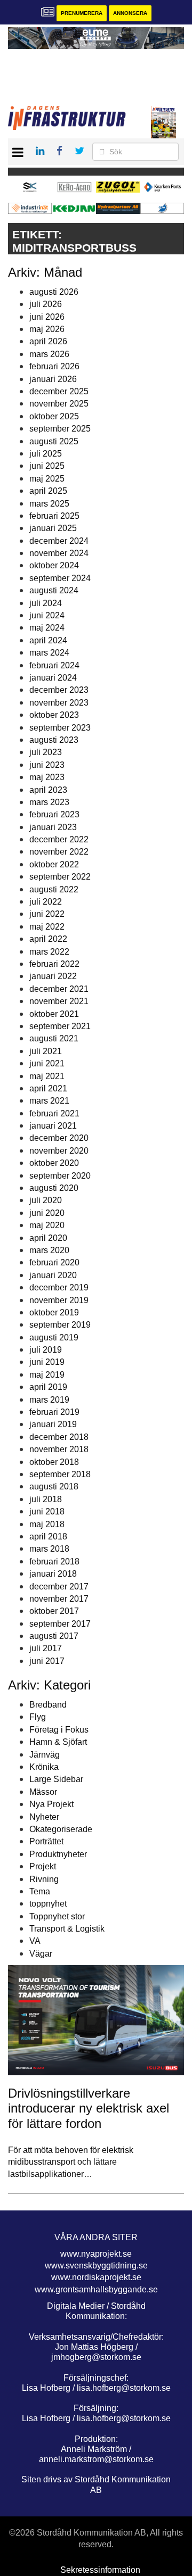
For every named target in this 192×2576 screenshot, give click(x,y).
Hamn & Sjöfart (58, 1742)
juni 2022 (47, 914)
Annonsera (130, 13)
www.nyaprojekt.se (96, 2254)
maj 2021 (47, 1076)
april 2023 (48, 790)
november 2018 (59, 1449)
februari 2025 (54, 516)
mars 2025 (49, 504)
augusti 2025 (54, 441)
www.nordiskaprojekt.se (96, 2277)
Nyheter (44, 1817)
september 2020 (60, 1176)
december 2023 (59, 690)
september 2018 (60, 1474)
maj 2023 (47, 777)
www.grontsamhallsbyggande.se (96, 2289)
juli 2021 (46, 1051)
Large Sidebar (56, 1779)
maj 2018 (47, 1524)
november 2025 (59, 404)
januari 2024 (53, 678)
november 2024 (59, 553)
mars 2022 (49, 952)
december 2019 (59, 1287)
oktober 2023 (54, 715)
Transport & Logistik (67, 1929)
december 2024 (59, 541)
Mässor (43, 1792)
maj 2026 (47, 329)
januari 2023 (53, 827)
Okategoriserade (61, 1829)
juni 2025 (47, 466)
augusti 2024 (54, 590)
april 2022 (48, 939)
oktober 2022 (54, 864)
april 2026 (48, 341)
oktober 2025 (54, 416)
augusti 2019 (54, 1337)
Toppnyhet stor (57, 1916)
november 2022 (59, 852)
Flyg (38, 1717)
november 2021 (59, 1001)
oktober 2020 (54, 1163)
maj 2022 (47, 927)
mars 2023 (49, 802)
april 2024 (48, 640)
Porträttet (46, 1841)
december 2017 (59, 1587)
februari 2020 (54, 1262)
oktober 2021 (54, 1014)
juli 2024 (46, 603)
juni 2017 (47, 1661)
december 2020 (59, 1138)
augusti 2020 (54, 1188)
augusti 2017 (54, 1636)
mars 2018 (49, 1549)
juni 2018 (47, 1511)
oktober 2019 (54, 1312)
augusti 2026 (54, 292)
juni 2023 (47, 765)
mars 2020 (49, 1250)
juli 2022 (46, 902)
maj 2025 (47, 479)
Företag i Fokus (59, 1730)
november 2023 (59, 703)
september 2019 (60, 1325)
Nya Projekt (51, 1804)
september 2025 (60, 429)
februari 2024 (54, 665)
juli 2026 (46, 304)
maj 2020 (47, 1225)
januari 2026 (53, 379)
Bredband (48, 1705)
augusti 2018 (54, 1486)
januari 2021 (53, 1126)
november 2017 (59, 1599)
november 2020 (59, 1151)
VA (35, 1941)
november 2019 (59, 1300)
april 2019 (48, 1387)
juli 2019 (46, 1350)
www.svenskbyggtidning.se (96, 2266)
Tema (40, 1891)
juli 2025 (46, 454)
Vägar (41, 1954)
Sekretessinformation (100, 2570)
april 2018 (48, 1537)
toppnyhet (48, 1904)
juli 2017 (46, 1648)
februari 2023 (54, 814)
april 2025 (48, 491)
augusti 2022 (54, 889)
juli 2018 (46, 1499)
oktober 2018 (54, 1462)
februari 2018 (54, 1562)
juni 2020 (47, 1213)
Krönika (44, 1767)
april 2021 (48, 1088)
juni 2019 (47, 1362)
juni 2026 (47, 317)
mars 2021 (49, 1101)
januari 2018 (53, 1574)
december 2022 (59, 839)
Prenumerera (82, 13)
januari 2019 (53, 1424)
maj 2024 (47, 628)
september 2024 (60, 578)
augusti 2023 (54, 740)
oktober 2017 (54, 1611)
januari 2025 (53, 528)
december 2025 (59, 391)
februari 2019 (54, 1412)
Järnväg (45, 1755)
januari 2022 (53, 976)
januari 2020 (53, 1275)
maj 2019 (47, 1375)
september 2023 (60, 728)
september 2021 (60, 1026)
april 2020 (48, 1238)
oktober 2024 (54, 565)
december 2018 (59, 1437)
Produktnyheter (58, 1854)
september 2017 (60, 1624)
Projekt (43, 1866)
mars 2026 (49, 354)
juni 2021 (47, 1063)
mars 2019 (49, 1400)
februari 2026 (54, 366)
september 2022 (60, 877)
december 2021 (59, 989)
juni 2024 (47, 615)
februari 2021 (54, 1113)
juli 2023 (46, 752)
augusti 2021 (54, 1038)
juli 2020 (46, 1200)
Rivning (44, 1879)
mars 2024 (49, 653)
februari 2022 (54, 964)
